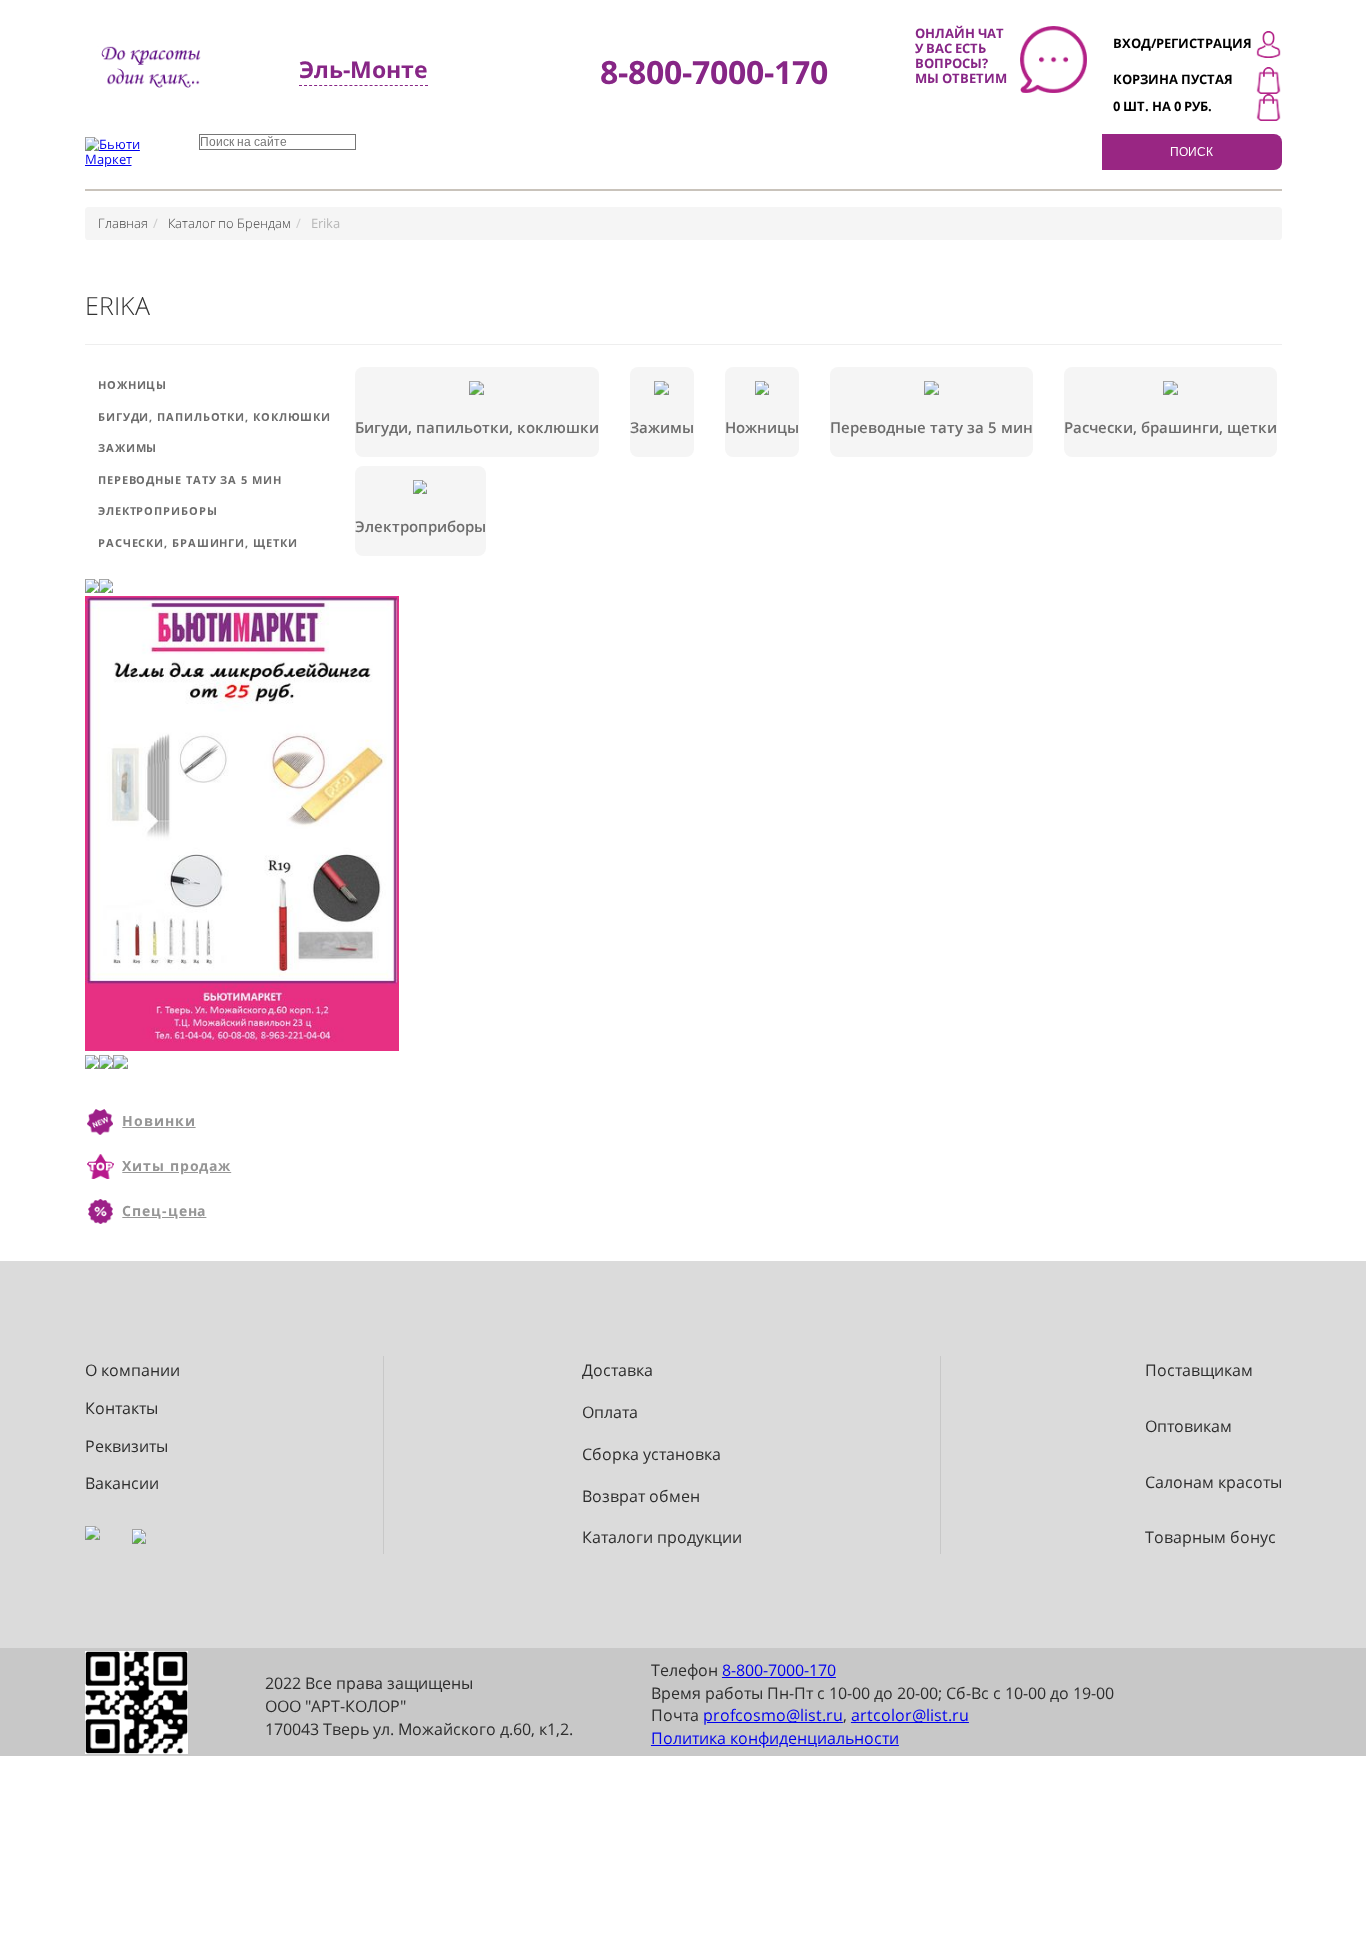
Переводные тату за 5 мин (190, 479)
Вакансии (122, 1483)
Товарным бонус (1210, 1537)
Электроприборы (158, 510)
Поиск (1191, 152)
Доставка (617, 1370)
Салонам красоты (1213, 1482)
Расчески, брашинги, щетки (198, 542)
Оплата (610, 1412)
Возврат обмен (641, 1496)
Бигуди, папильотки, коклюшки (214, 416)
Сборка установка (651, 1454)
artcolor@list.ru (910, 1715)
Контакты (121, 1408)
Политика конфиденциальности (775, 1738)
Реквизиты (126, 1446)
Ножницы (132, 384)
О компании (132, 1370)
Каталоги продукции (662, 1537)
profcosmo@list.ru (773, 1715)
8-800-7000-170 (779, 1670)
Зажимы (127, 447)
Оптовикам (1188, 1426)
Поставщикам (1199, 1370)
